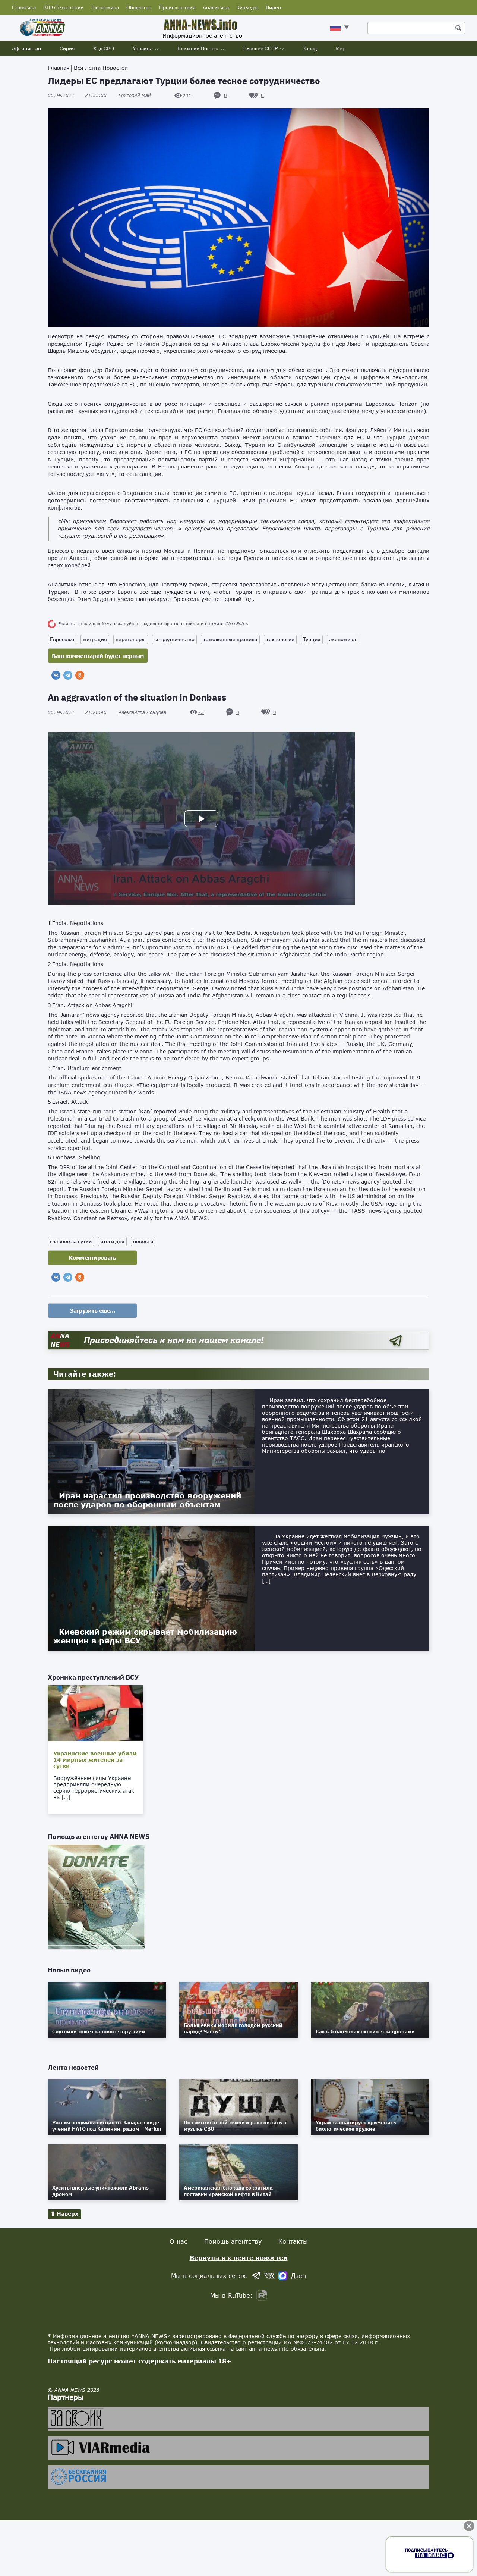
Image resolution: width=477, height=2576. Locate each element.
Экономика (105, 7)
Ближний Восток (198, 48)
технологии (280, 639)
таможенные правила (230, 639)
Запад (310, 48)
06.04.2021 (77, 95)
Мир (340, 48)
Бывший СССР (260, 48)
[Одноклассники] (80, 675)
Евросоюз (62, 639)
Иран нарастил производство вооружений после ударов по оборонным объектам (147, 1500)
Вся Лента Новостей (101, 68)
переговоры (131, 639)
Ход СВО (104, 48)
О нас (179, 2241)
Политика (24, 7)
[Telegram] (68, 675)
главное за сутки (71, 1241)
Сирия (67, 48)
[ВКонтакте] (56, 675)
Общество (139, 7)
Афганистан (26, 48)
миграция (95, 639)
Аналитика (216, 7)
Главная (59, 68)
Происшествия (177, 7)
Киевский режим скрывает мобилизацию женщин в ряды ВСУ (145, 1636)
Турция (312, 639)
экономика (343, 639)
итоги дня (112, 1241)
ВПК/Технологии (64, 7)
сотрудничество (174, 639)
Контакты (293, 2241)
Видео (273, 7)
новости (143, 1241)
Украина (143, 48)
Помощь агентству (233, 2241)
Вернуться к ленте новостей (239, 2258)
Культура (247, 7)
